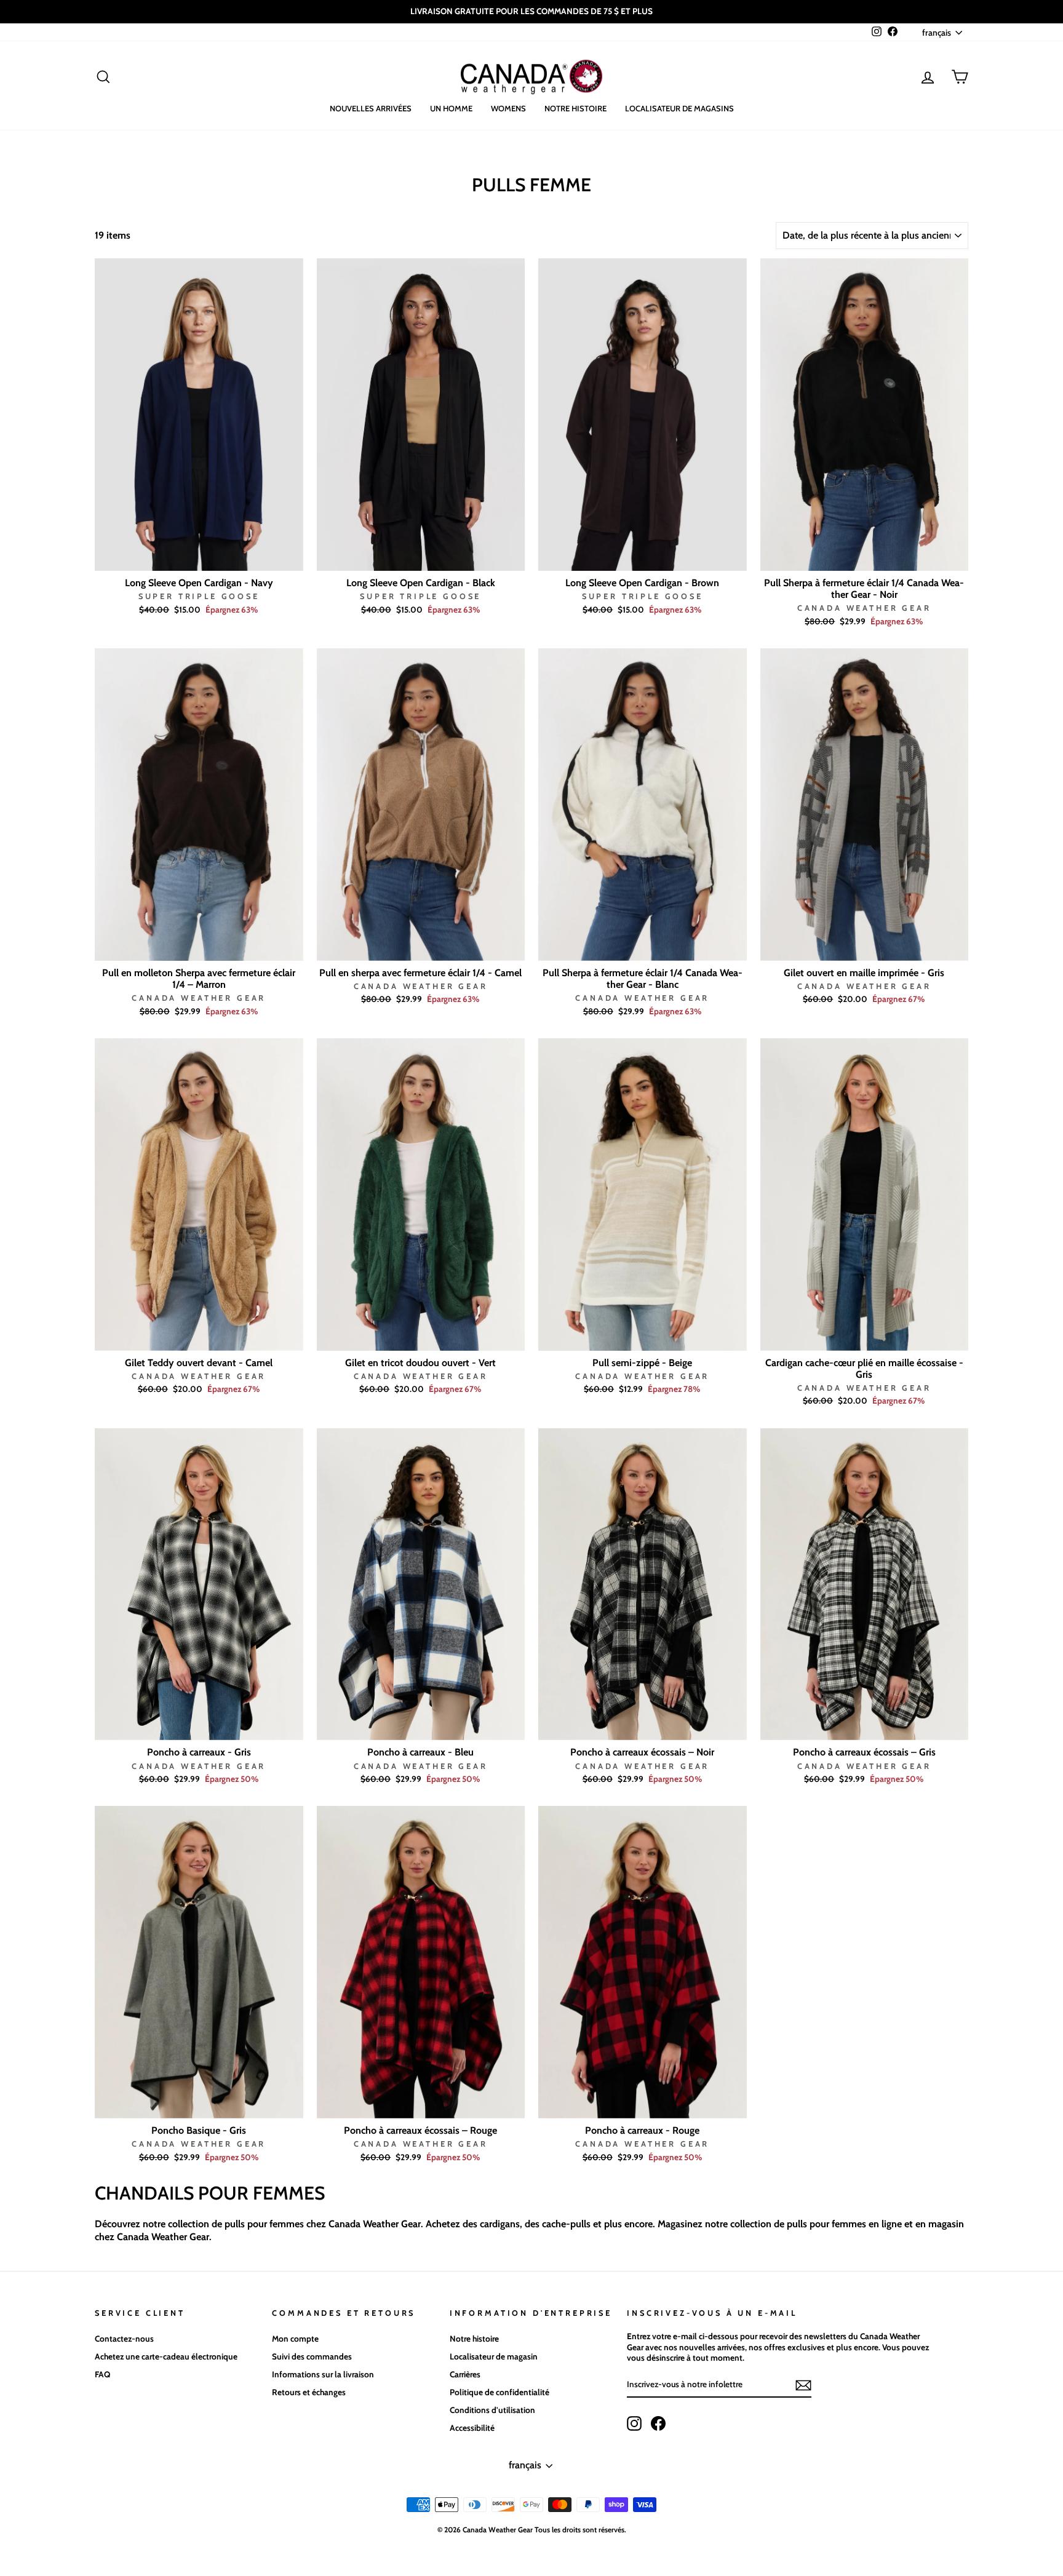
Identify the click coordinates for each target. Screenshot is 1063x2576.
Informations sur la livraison (323, 2374)
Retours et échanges (309, 2392)
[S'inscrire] (803, 2385)
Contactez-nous (124, 2339)
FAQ (102, 2374)
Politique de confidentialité (500, 2392)
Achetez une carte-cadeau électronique (166, 2356)
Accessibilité (472, 2428)
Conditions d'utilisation (492, 2410)
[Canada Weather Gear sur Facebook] (658, 2423)
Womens (508, 108)
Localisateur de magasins (679, 108)
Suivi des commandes (312, 2356)
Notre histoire (575, 108)
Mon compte (295, 2339)
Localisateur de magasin (494, 2356)
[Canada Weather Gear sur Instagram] (634, 2423)
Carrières (465, 2374)
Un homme (451, 108)
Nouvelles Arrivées (371, 108)
